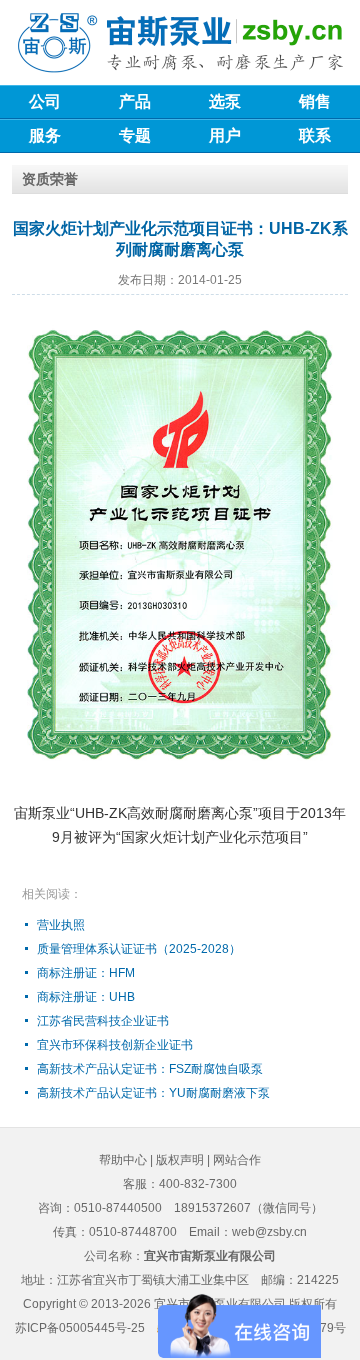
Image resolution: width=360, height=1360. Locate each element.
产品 (135, 101)
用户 (225, 135)
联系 (315, 135)
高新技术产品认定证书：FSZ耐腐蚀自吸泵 (150, 1069)
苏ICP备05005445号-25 (80, 1328)
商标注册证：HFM (86, 973)
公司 (45, 101)
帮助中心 (123, 1160)
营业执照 (61, 925)
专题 (135, 135)
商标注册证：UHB (86, 997)
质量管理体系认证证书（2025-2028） (139, 949)
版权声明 (180, 1160)
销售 (315, 101)
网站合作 (237, 1160)
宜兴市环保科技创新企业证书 (115, 1045)
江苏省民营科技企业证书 (103, 1021)
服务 (45, 135)
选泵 (225, 101)
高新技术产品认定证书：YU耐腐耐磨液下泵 (153, 1093)
